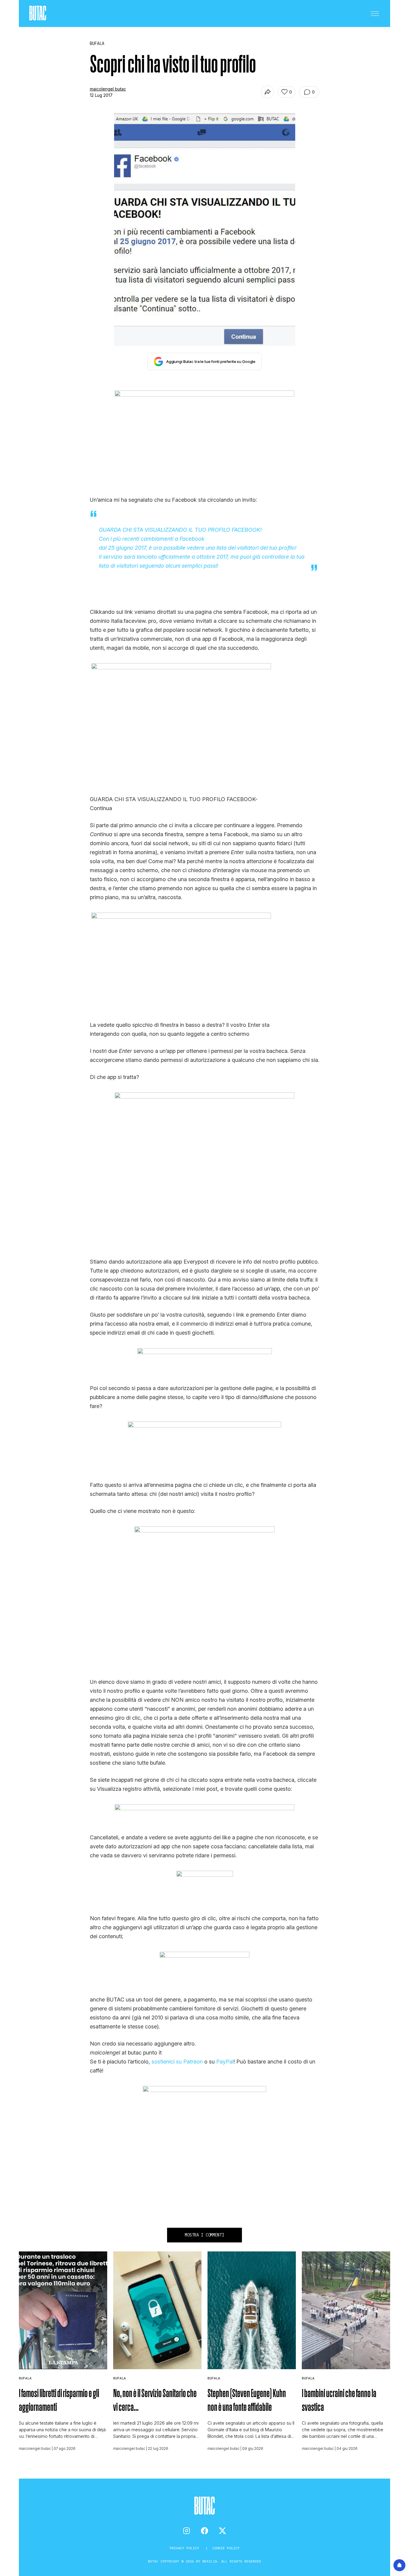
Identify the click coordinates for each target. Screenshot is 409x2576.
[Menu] (375, 13)
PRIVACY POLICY (185, 2548)
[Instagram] (187, 2531)
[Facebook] (205, 2531)
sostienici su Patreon (177, 2062)
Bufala (25, 2378)
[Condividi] (268, 92)
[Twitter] (222, 2531)
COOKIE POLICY (226, 2548)
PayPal (225, 2062)
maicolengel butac (108, 89)
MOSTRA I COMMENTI (204, 2235)
